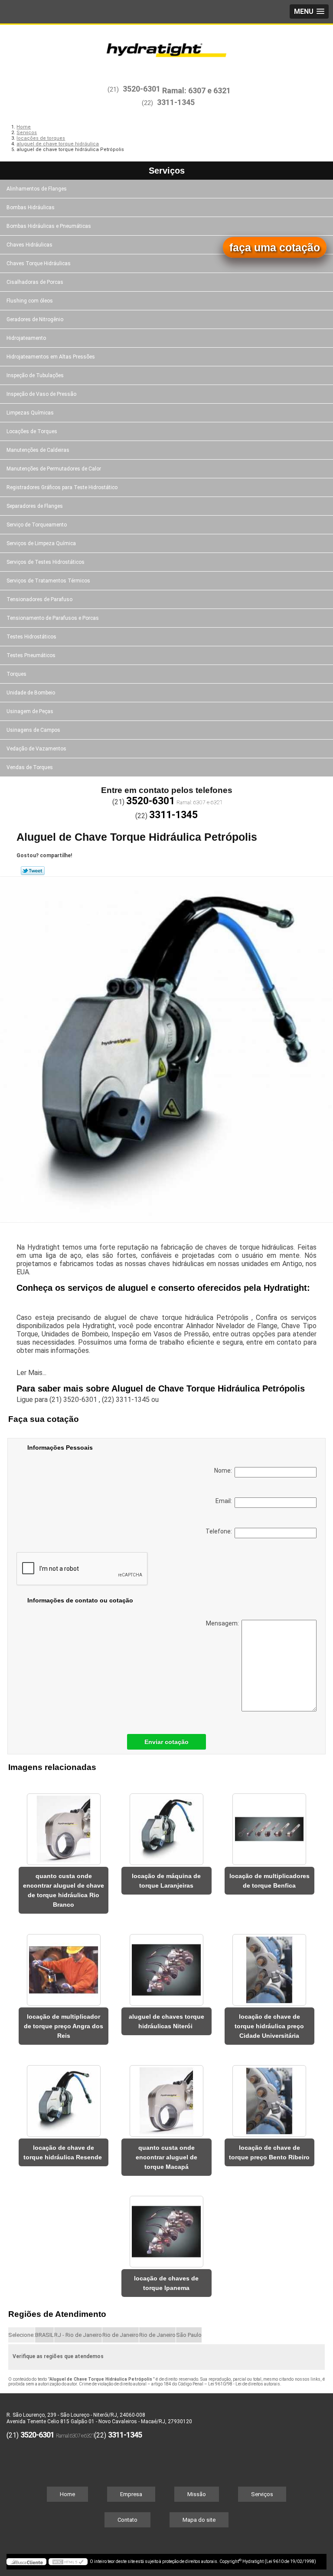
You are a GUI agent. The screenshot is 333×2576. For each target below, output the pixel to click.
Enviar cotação (166, 1742)
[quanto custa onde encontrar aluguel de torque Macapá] (166, 2096)
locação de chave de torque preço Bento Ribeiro (269, 2152)
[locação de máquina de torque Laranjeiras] (166, 1825)
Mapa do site (199, 2520)
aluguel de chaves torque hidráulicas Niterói (166, 2021)
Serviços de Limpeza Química (41, 543)
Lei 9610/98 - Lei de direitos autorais (244, 2384)
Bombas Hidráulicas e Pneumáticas (49, 226)
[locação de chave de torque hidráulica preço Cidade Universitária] (269, 1965)
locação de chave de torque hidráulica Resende (64, 2152)
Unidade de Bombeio (31, 693)
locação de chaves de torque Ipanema (166, 2283)
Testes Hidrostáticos (31, 637)
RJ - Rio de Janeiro (78, 2335)
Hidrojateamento (26, 338)
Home (67, 2494)
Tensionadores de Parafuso (39, 599)
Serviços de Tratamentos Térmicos (48, 581)
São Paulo (189, 2335)
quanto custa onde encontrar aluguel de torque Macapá (166, 2157)
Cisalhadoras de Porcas (35, 282)
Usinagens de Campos (33, 730)
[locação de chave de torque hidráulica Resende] (64, 2096)
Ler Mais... (31, 1373)
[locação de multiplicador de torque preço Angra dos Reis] (64, 1965)
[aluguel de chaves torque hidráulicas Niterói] (166, 1965)
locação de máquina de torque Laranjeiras (166, 1881)
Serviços (167, 171)
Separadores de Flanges (35, 506)
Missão (197, 2494)
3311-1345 (176, 102)
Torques (16, 674)
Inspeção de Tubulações (35, 375)
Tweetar (33, 871)
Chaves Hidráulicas (29, 245)
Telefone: (220, 1531)
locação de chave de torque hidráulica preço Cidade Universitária (269, 2026)
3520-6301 (142, 89)
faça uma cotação (275, 247)
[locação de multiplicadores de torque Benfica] (269, 1825)
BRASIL (44, 2335)
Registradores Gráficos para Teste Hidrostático (62, 487)
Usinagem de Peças (30, 711)
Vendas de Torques (30, 767)
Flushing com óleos (30, 301)
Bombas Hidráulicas (31, 207)
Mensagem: (224, 1623)
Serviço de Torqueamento (37, 525)
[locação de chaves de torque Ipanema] (166, 2227)
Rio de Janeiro (121, 2335)
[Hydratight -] (166, 51)
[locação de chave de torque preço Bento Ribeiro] (269, 2096)
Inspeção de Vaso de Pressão (41, 394)
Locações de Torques (32, 431)
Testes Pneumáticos (31, 655)
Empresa (131, 2494)
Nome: (224, 1471)
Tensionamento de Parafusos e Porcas (53, 618)
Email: (225, 1501)
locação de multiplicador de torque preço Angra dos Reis (64, 2026)
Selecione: (21, 2335)
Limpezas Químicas (30, 413)
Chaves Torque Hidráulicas (39, 263)
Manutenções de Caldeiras (38, 450)
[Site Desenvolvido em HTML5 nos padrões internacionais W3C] (68, 2562)
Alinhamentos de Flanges (37, 189)
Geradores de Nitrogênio (35, 319)
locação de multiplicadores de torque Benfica (269, 1881)
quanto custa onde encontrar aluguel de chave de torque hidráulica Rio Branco (64, 1890)
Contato (127, 2520)
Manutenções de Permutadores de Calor (54, 469)
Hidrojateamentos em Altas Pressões (51, 357)
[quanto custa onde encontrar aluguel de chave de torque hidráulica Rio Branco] (64, 1825)
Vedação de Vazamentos (36, 749)
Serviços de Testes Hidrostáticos (46, 562)
